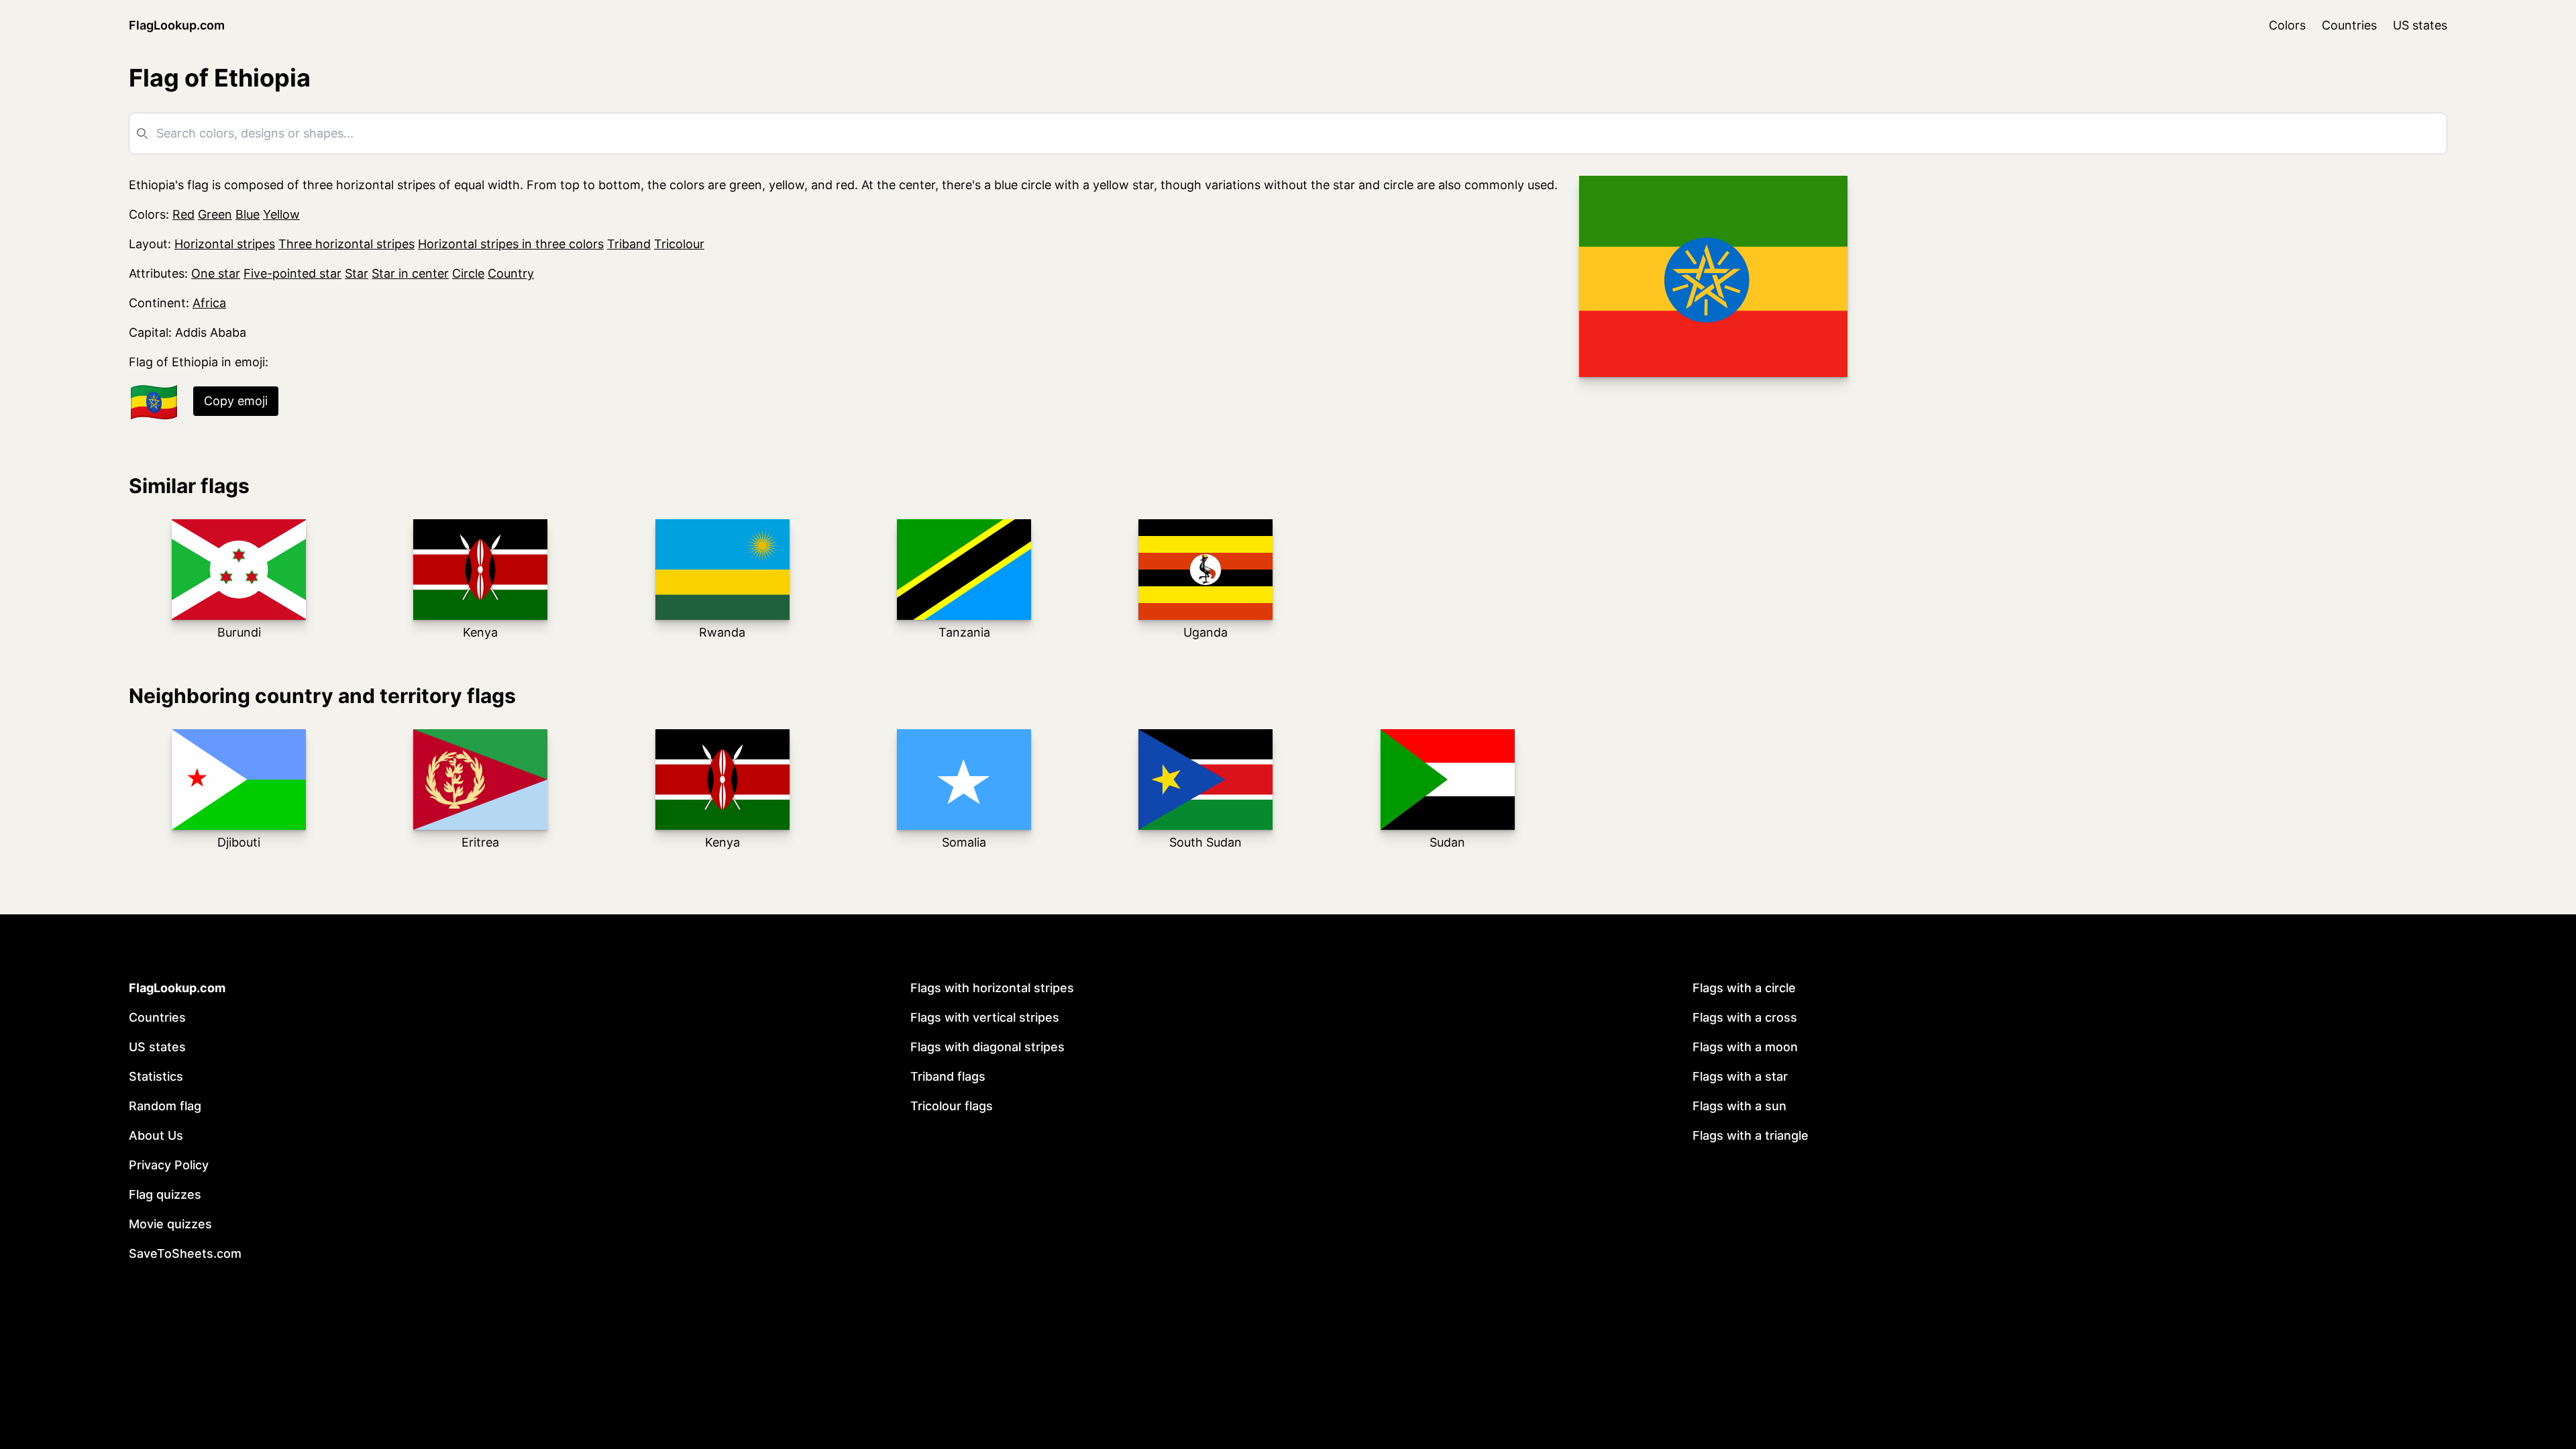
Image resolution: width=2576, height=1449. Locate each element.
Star (357, 273)
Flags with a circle (1744, 988)
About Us (156, 1135)
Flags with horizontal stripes (992, 988)
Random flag (165, 1106)
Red (183, 214)
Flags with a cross (1745, 1017)
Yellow (281, 214)
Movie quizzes (170, 1224)
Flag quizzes (165, 1194)
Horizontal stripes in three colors (511, 244)
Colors (2287, 25)
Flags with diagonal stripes (987, 1047)
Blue (248, 214)
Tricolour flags (952, 1106)
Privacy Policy (169, 1165)
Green (215, 214)
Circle (468, 273)
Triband (629, 244)
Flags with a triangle (1751, 1135)
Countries (2349, 25)
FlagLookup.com (177, 25)
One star (216, 273)
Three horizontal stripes (346, 244)
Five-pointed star (292, 273)
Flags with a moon (1745, 1047)
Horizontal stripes (225, 244)
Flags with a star (1740, 1076)
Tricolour (679, 244)
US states (2420, 25)
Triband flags (948, 1076)
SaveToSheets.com (185, 1253)
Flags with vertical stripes (985, 1017)
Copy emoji (236, 401)
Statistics (156, 1076)
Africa (209, 303)
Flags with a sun (1739, 1106)
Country (511, 273)
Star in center (410, 273)
